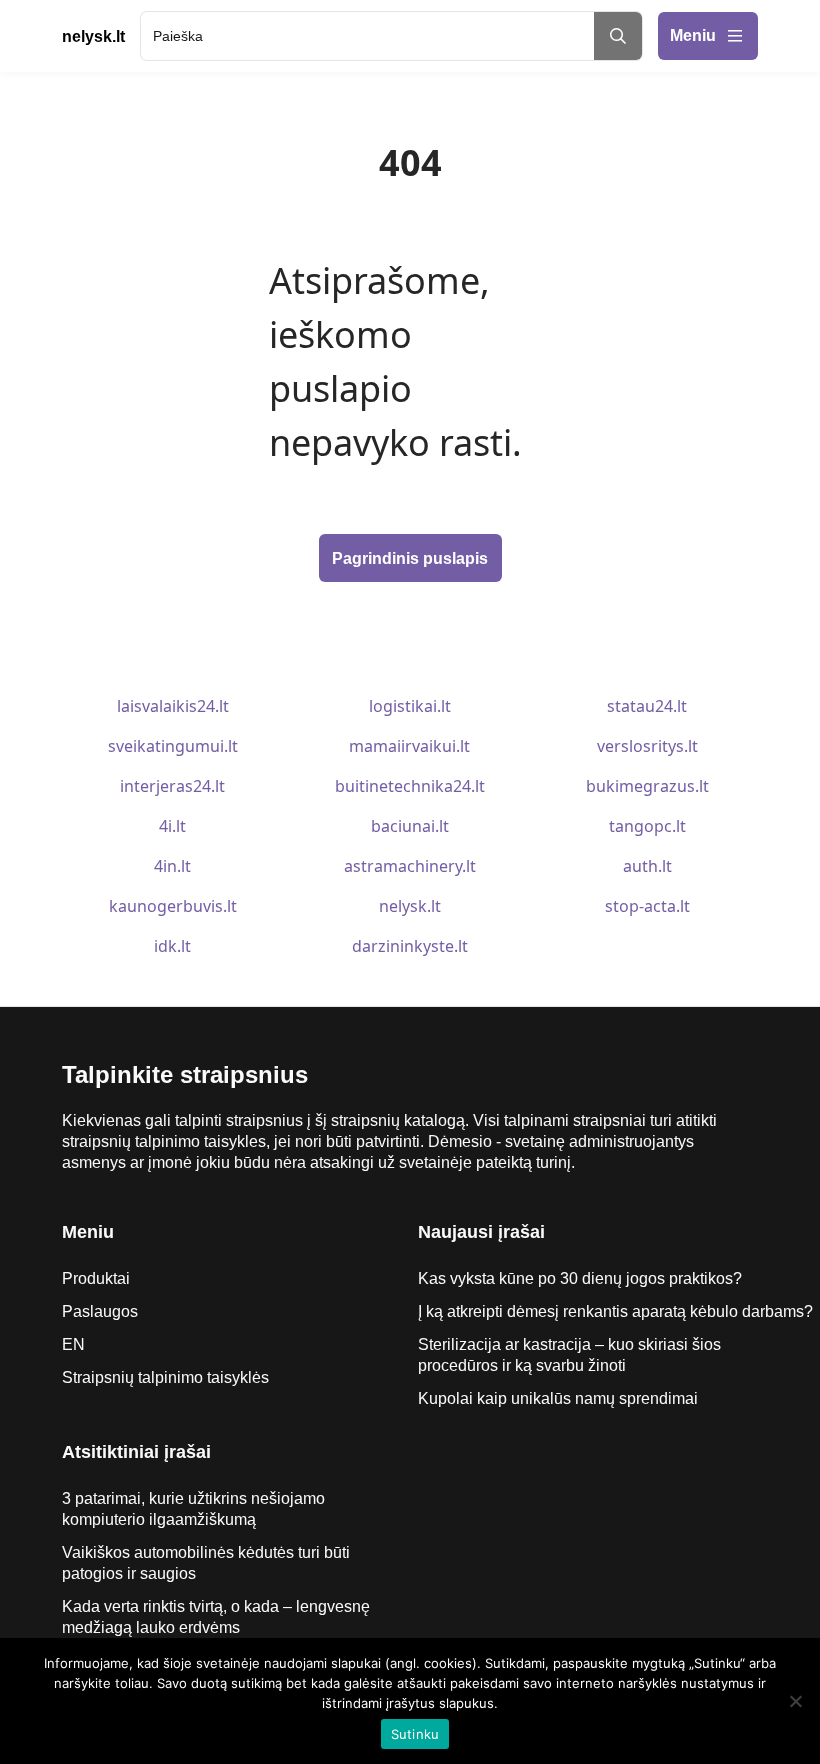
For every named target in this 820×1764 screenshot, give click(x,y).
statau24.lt (647, 706)
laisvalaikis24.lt (173, 706)
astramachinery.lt (410, 866)
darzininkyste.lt (410, 946)
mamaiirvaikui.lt (409, 746)
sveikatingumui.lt (173, 746)
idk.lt (172, 946)
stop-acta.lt (647, 906)
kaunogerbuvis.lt (173, 906)
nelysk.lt (410, 906)
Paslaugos (100, 1311)
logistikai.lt (410, 706)
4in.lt (172, 866)
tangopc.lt (647, 826)
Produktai (96, 1278)
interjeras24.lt (172, 786)
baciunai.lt (410, 826)
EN (73, 1344)
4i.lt (172, 826)
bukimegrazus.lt (647, 786)
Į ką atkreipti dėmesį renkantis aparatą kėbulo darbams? (617, 1311)
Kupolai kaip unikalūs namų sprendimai (558, 1398)
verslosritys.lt (647, 746)
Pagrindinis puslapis (410, 558)
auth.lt (647, 866)
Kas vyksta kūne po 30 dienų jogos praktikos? (580, 1278)
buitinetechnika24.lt (410, 786)
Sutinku (415, 1734)
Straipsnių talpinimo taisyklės (165, 1377)
